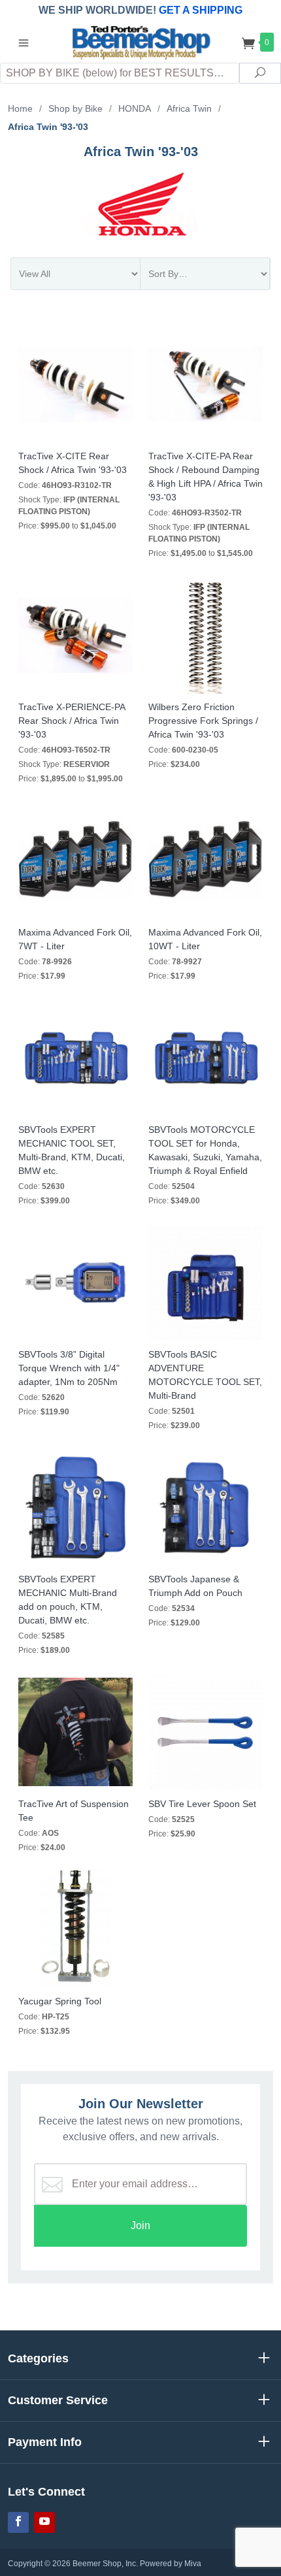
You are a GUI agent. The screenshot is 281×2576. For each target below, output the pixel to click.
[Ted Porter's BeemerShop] (140, 41)
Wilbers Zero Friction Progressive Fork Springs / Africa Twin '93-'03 (203, 721)
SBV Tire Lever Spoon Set (202, 1804)
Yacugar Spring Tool (60, 2001)
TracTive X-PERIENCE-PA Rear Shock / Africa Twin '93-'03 (72, 721)
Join (140, 2225)
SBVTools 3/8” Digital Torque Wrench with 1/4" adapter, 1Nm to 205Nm (69, 1368)
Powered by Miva (171, 2564)
